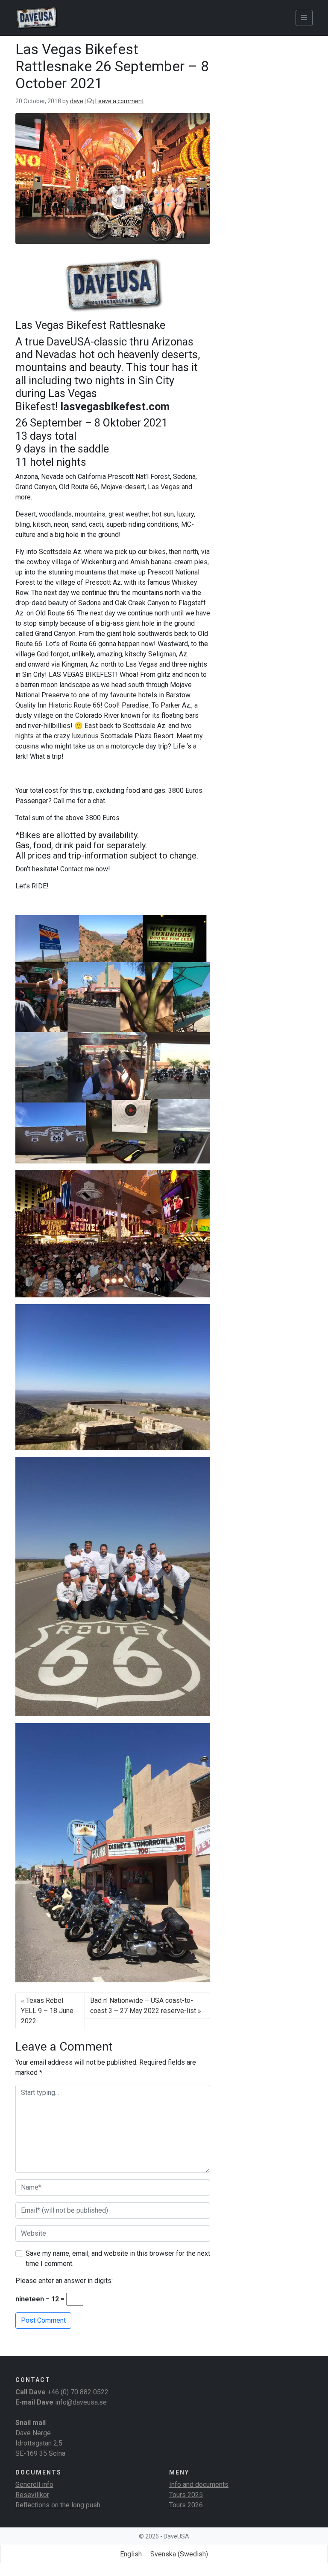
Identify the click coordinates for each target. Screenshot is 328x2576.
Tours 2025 (186, 2495)
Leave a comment (120, 101)
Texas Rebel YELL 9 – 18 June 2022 (47, 2011)
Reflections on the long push (58, 2505)
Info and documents (199, 2485)
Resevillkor (32, 2495)
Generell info (34, 2485)
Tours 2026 (186, 2505)
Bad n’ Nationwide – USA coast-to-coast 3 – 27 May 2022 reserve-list (143, 2006)
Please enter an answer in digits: (64, 2281)
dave (77, 101)
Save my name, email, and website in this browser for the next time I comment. (118, 2258)
